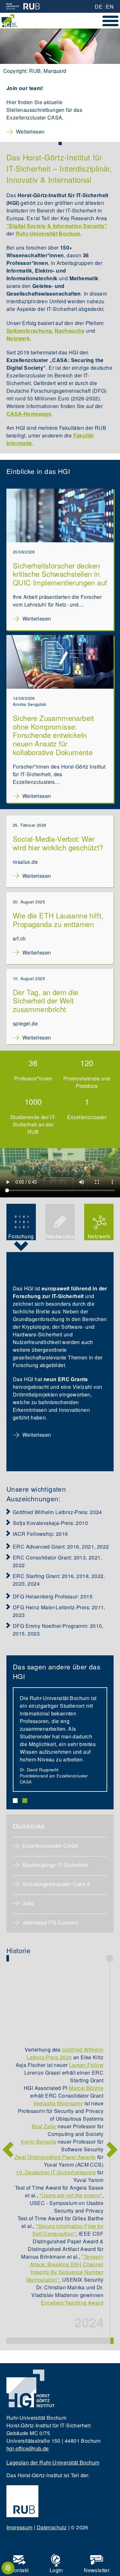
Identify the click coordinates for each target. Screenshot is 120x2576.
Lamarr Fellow (86, 2065)
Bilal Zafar (44, 2126)
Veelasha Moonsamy (58, 2103)
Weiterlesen (30, 132)
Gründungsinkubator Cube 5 (56, 1884)
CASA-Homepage (29, 414)
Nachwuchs (70, 331)
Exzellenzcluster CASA (51, 1846)
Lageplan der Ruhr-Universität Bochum (53, 2462)
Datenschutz (52, 2527)
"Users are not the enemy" (71, 2195)
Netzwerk (18, 338)
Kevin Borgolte (39, 2142)
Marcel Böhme (86, 2088)
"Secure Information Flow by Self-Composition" (68, 2230)
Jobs (28, 1903)
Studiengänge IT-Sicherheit (55, 1865)
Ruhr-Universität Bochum (48, 233)
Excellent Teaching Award (72, 2303)
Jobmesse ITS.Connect (50, 1922)
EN (110, 7)
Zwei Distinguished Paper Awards (55, 2157)
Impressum (20, 2527)
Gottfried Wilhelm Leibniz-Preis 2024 (65, 2053)
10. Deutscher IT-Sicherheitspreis (56, 2172)
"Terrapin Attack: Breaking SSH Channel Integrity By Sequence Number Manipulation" (65, 2268)
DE (99, 7)
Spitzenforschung (29, 331)
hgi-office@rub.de (28, 2448)
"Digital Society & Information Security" (57, 226)
